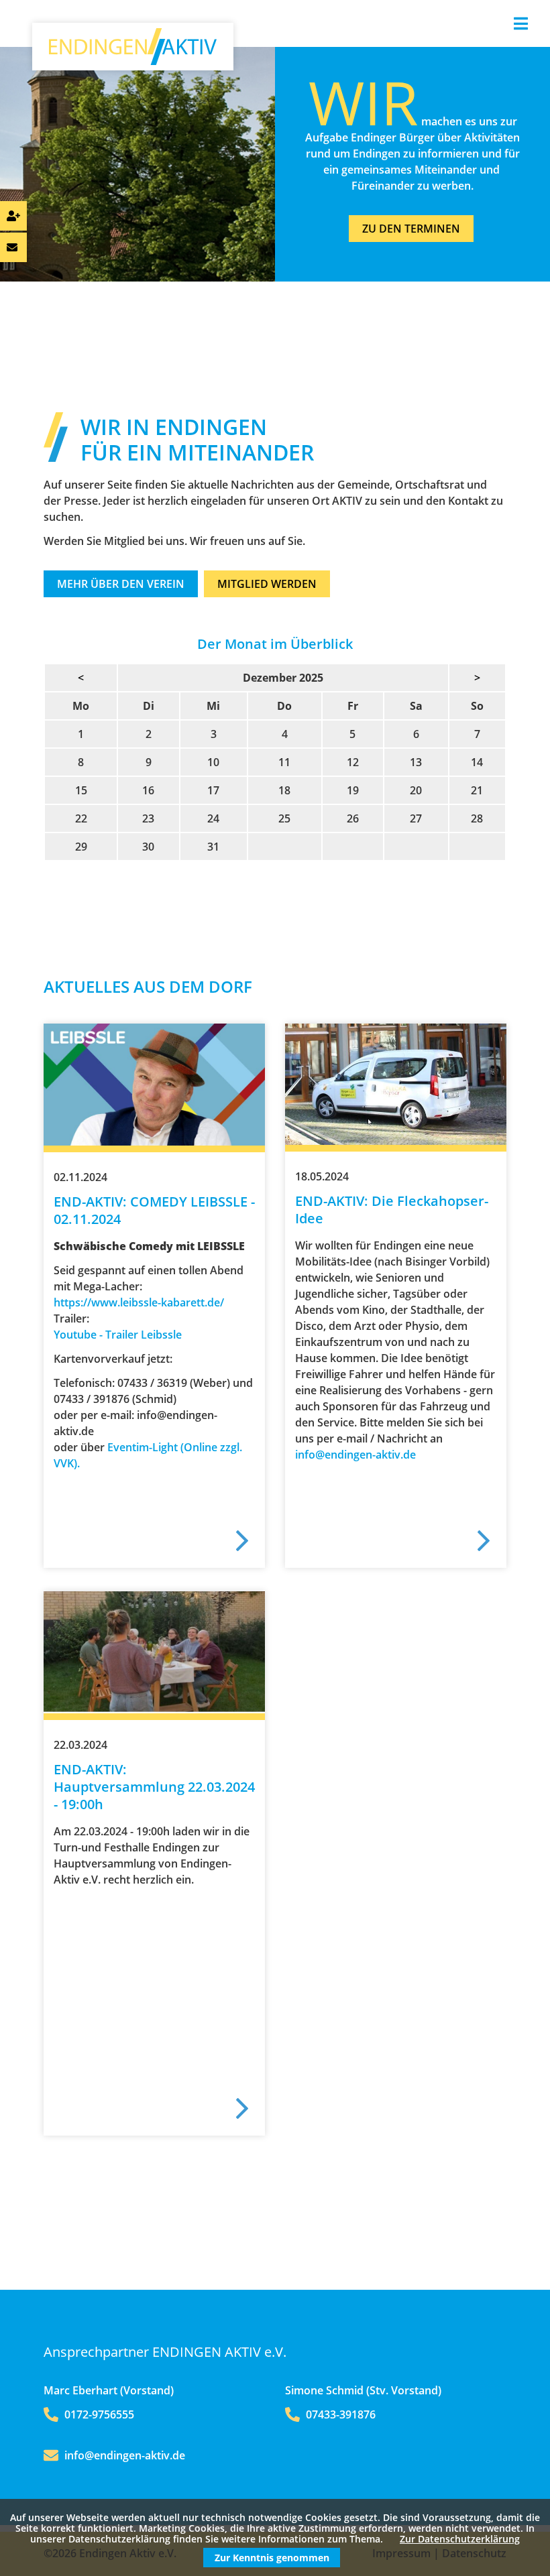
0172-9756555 (98, 2414)
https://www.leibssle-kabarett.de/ (139, 1302)
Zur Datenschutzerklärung (460, 2539)
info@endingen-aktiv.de (355, 1455)
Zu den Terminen (411, 229)
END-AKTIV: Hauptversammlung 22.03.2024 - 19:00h (154, 1787)
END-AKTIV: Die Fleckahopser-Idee (392, 1210)
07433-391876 (339, 2414)
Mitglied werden (267, 584)
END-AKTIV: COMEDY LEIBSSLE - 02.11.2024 (154, 1210)
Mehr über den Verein (121, 584)
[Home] (133, 61)
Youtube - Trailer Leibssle (118, 1335)
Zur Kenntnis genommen (272, 2558)
